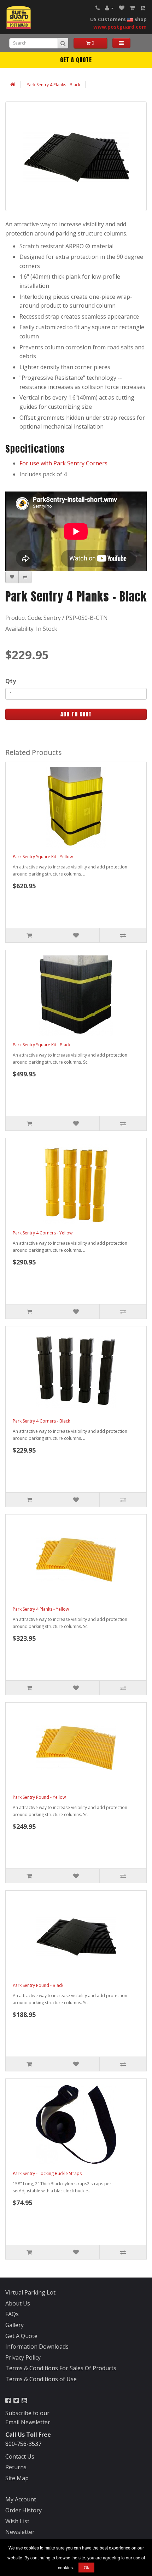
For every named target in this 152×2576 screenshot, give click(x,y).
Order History (24, 2510)
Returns (16, 2467)
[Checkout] (142, 8)
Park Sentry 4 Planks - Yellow (41, 1609)
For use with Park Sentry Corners (63, 463)
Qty (11, 681)
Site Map (17, 2478)
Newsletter (20, 2532)
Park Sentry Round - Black (38, 1985)
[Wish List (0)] (122, 8)
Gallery (14, 2325)
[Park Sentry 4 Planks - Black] (76, 156)
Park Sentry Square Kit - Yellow (43, 857)
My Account (21, 2499)
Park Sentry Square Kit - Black (42, 1045)
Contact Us (20, 2456)
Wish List (17, 2521)
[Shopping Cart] (132, 8)
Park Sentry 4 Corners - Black (41, 1421)
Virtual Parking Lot (30, 2292)
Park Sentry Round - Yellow (39, 1797)
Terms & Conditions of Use (41, 2379)
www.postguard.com (120, 27)
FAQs (12, 2314)
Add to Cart (76, 714)
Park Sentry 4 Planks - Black (53, 85)
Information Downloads (37, 2347)
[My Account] (109, 8)
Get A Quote (76, 60)
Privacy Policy (23, 2357)
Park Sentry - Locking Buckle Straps (47, 2173)
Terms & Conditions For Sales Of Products (61, 2368)
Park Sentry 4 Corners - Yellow (43, 1233)
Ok (86, 2567)
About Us (18, 2303)
